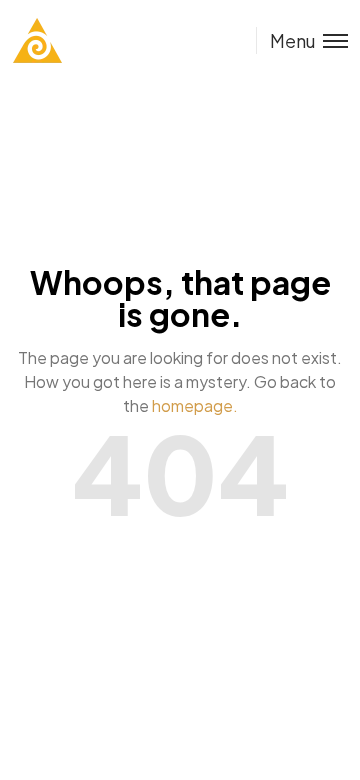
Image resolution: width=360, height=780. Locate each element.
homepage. (195, 405)
